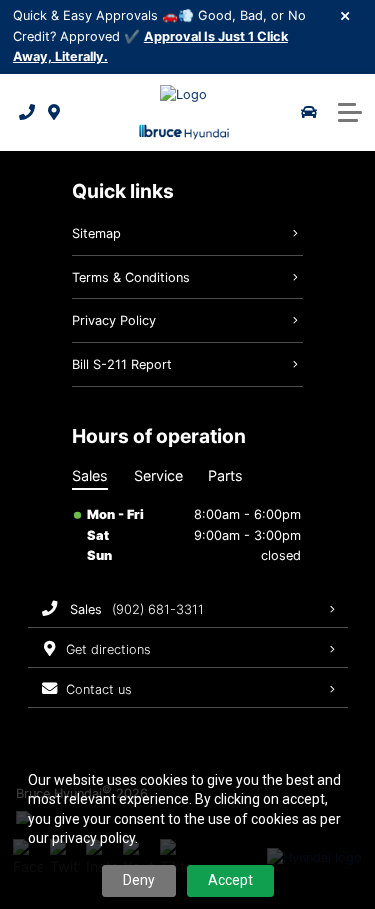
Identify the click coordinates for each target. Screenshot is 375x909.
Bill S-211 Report (122, 364)
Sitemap (96, 233)
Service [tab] (158, 475)
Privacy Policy (114, 320)
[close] (346, 15)
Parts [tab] (225, 475)
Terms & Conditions (131, 277)
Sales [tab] (90, 475)
